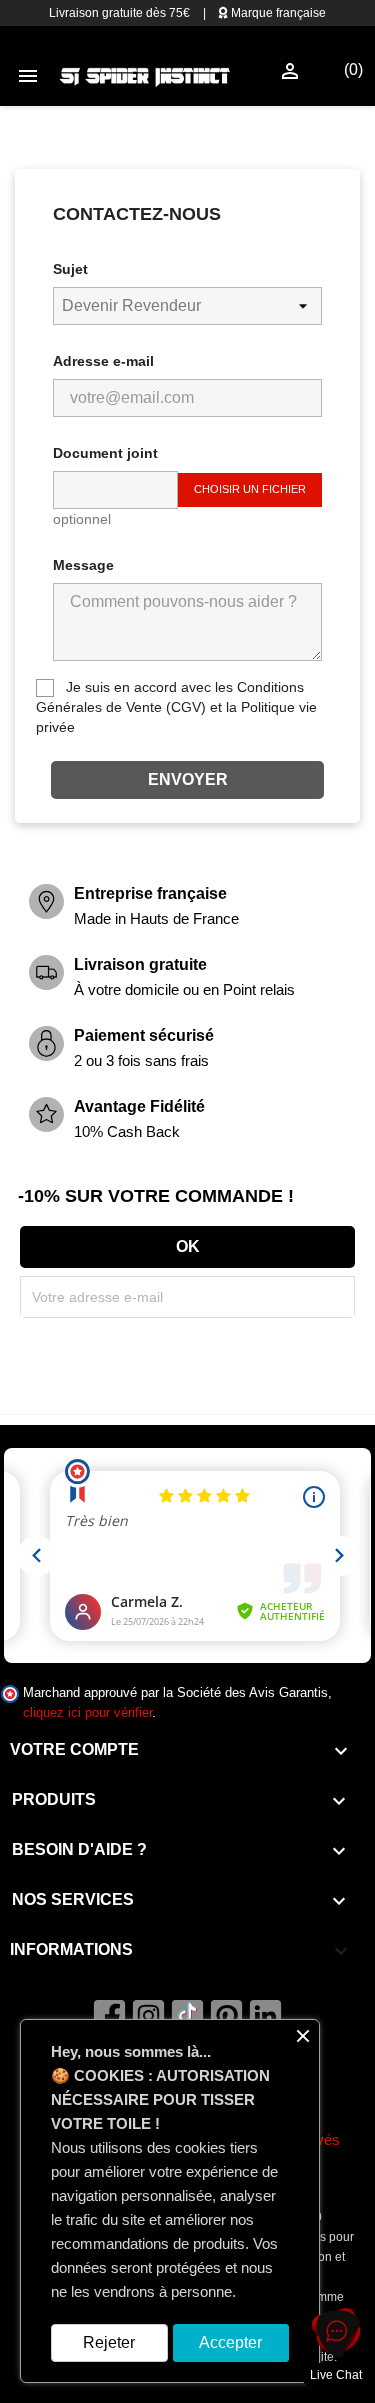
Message (83, 565)
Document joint (105, 453)
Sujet (70, 269)
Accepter (230, 2342)
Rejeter (109, 2342)
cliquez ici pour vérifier (87, 1713)
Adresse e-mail (103, 361)
